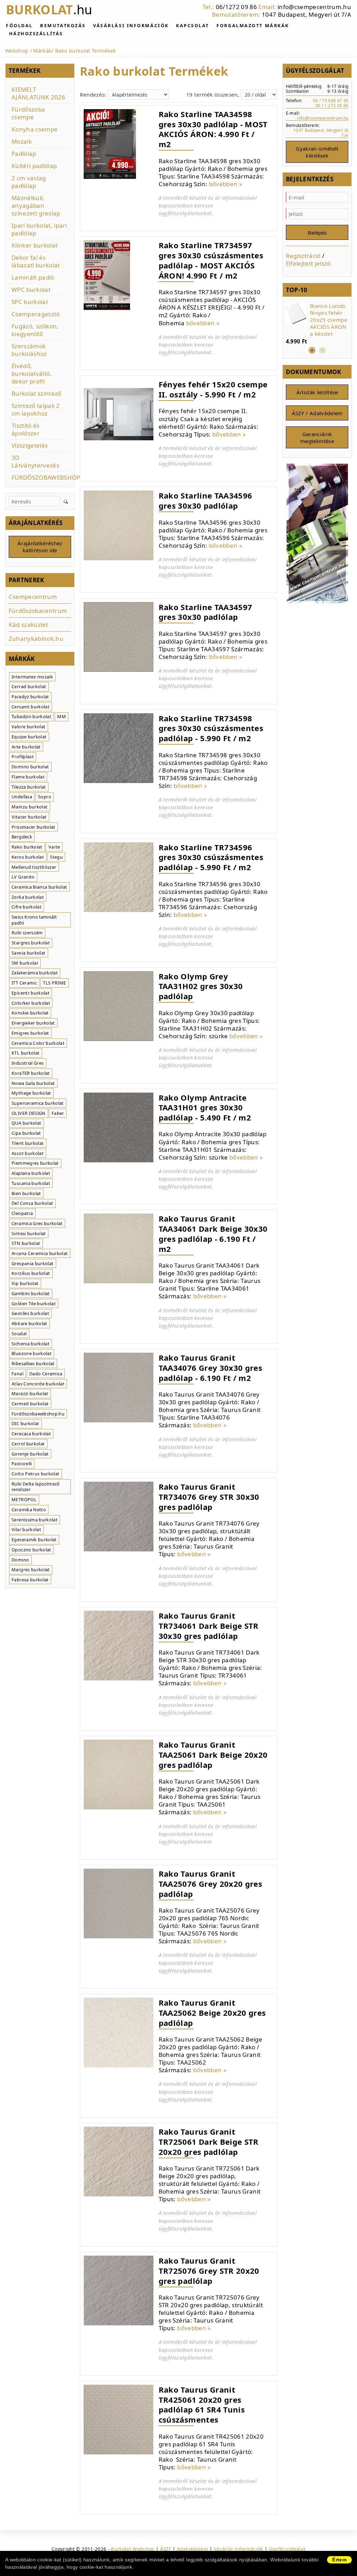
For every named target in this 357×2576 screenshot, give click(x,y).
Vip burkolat (25, 1283)
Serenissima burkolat (35, 1520)
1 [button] (312, 350)
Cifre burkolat (26, 907)
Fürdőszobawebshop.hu (38, 1414)
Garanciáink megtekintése (317, 438)
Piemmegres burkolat (35, 1163)
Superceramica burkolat (37, 1103)
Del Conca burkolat (32, 1203)
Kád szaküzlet (28, 625)
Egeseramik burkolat (34, 1540)
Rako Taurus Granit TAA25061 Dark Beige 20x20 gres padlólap (213, 1754)
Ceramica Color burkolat (38, 1043)
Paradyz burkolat (30, 697)
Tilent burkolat (28, 1143)
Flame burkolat (28, 777)
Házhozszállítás (36, 33)
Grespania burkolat (32, 1263)
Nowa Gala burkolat (33, 1083)
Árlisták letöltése (317, 392)
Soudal (19, 1333)
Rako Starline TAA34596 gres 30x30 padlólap (205, 500)
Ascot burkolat (28, 1153)
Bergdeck (22, 837)
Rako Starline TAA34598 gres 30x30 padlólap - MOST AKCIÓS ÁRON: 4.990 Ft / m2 (213, 129)
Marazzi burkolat (30, 1393)
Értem (339, 2560)
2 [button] (322, 350)
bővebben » (226, 184)
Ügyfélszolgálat (287, 2549)
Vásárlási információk (131, 25)
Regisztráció (303, 256)
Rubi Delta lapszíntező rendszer (36, 1487)
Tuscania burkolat (31, 1183)
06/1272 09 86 (236, 7)
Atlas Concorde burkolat (38, 1384)
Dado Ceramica (46, 1374)
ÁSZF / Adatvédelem (317, 413)
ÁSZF (166, 2549)
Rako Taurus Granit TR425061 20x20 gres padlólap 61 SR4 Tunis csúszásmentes (202, 2404)
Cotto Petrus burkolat (35, 1474)
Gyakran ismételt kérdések (317, 152)
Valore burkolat (28, 727)
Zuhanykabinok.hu (36, 639)
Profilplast (23, 757)
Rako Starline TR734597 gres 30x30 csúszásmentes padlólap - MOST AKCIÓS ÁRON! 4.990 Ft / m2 (211, 260)
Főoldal (19, 25)
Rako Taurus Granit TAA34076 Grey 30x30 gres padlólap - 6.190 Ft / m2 (210, 1367)
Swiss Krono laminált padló (34, 920)
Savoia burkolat (28, 953)
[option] (317, 324)
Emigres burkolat (30, 1033)
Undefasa (22, 797)
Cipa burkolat (26, 1133)
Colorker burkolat (31, 1003)
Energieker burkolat (33, 1023)
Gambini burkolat (31, 1293)
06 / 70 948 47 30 (331, 100)
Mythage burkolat (31, 1093)
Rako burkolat (27, 847)
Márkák (42, 51)
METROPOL (24, 1499)
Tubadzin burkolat (31, 716)
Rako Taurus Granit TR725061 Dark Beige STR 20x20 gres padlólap (209, 2141)
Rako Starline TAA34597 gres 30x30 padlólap (205, 612)
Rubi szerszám (27, 933)
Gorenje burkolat (30, 1454)
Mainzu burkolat (29, 807)
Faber (58, 1113)
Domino (20, 1560)
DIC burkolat (25, 1423)
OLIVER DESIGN (28, 1113)
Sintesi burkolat (29, 1233)
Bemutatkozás (63, 25)
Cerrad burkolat (29, 686)
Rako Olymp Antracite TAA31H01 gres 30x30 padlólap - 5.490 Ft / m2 (205, 1107)
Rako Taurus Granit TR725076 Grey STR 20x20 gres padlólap (209, 2270)
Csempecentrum (33, 597)
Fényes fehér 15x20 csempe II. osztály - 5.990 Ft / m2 (213, 389)
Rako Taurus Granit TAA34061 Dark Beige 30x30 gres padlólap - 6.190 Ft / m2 (213, 1233)
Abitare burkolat (29, 1323)
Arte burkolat (26, 747)
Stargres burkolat (31, 943)
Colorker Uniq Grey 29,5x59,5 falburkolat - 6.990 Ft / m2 (328, 320)
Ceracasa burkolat (31, 1434)
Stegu (56, 857)
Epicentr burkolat (31, 993)
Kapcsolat (193, 25)
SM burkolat (25, 963)
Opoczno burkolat (31, 1550)
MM (62, 716)
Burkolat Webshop (132, 2549)
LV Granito (23, 877)
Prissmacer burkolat (33, 827)
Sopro (45, 797)
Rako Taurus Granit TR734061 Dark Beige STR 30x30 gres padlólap (209, 1625)
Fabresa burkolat (30, 1580)
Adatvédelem (192, 2549)
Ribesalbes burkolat (33, 1363)
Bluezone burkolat (32, 1353)
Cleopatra (22, 1213)
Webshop (17, 51)
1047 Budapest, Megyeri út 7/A (306, 14)
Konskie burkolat (30, 1013)
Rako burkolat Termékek (85, 51)
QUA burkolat (26, 1123)
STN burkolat (26, 1243)
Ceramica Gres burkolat (37, 1223)
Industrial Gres (28, 1063)
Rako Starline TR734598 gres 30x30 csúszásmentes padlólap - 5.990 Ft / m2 (211, 728)
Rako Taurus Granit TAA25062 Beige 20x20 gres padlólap (212, 2012)
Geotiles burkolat (30, 1313)
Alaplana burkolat (31, 1173)
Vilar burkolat (26, 1529)
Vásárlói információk (238, 2549)
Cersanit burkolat (31, 707)
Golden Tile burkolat (34, 1304)
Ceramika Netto (29, 1510)
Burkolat (49, 10)
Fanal (17, 1374)
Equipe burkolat (29, 737)
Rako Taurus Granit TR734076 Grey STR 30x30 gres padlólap (209, 1496)
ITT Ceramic (24, 983)
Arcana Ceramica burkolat (40, 1253)
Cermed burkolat (30, 1404)
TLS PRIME (54, 983)
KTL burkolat (25, 1053)
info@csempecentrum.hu (314, 7)
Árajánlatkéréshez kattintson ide (40, 547)
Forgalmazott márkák (253, 25)
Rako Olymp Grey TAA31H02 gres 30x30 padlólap (201, 986)
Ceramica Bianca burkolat (39, 887)
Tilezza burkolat (29, 787)
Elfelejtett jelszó (308, 263)
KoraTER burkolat (31, 1073)
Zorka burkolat (28, 897)
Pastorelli (22, 1464)
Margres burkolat (31, 1570)
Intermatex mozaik (32, 677)
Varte (54, 847)
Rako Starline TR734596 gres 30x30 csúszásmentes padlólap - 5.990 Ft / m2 (211, 857)
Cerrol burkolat (28, 1444)
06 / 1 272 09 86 (332, 105)
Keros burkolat (28, 857)
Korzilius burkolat (31, 1273)
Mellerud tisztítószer (34, 867)
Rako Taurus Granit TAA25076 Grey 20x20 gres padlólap (210, 1883)
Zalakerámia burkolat (35, 973)
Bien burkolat (26, 1193)
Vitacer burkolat (29, 817)
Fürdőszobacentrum (38, 611)
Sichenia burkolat (31, 1344)
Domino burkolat (30, 767)
